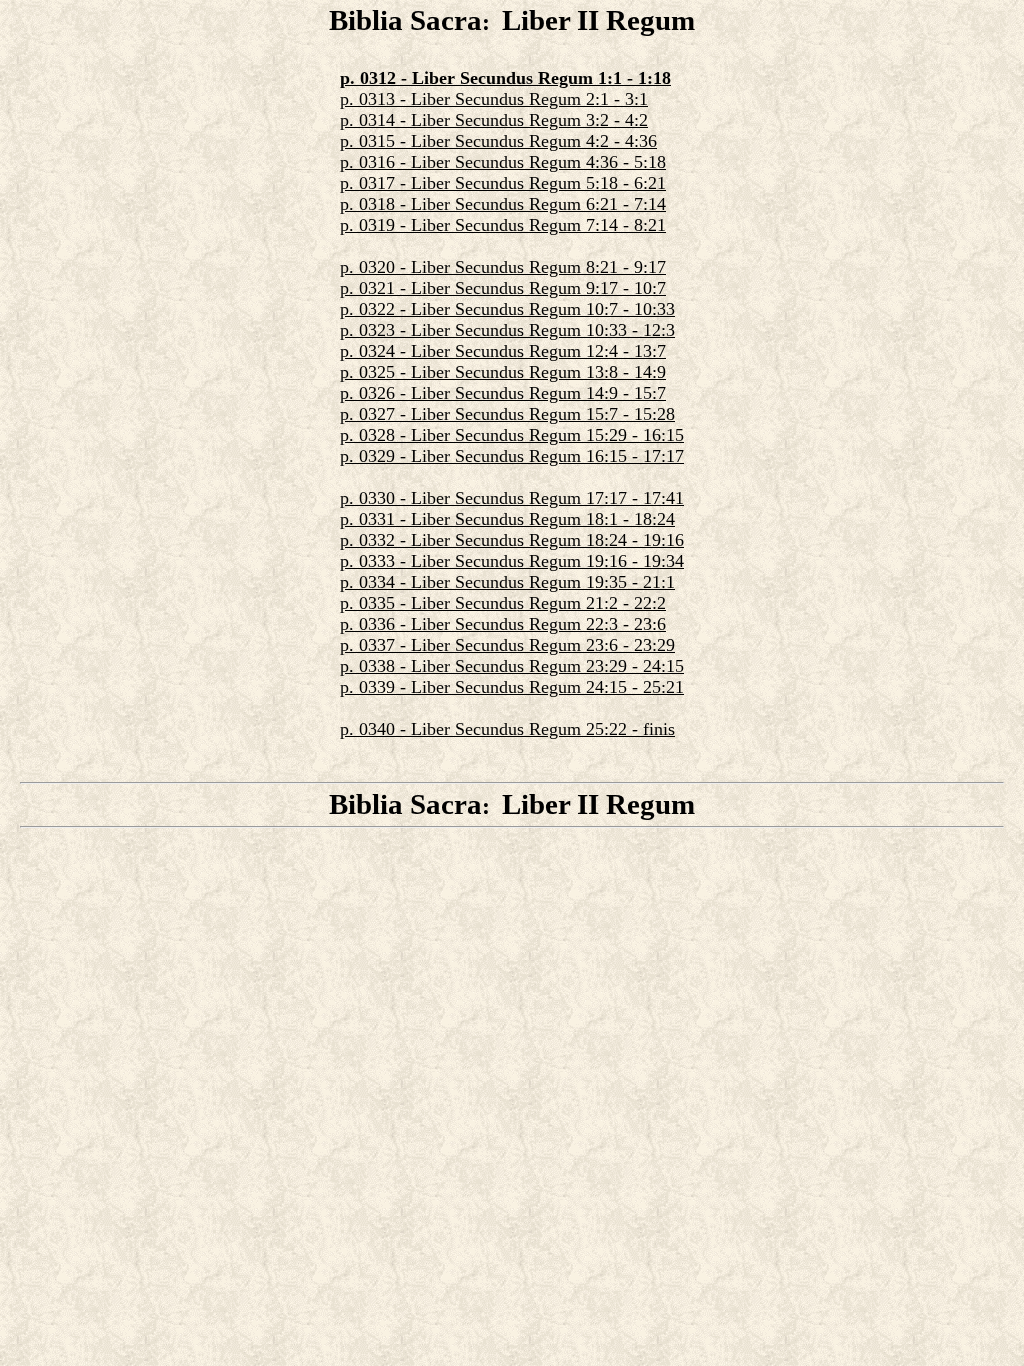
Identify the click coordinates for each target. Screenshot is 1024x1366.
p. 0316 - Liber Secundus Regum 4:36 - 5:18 (503, 162)
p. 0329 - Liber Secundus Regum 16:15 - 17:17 (512, 456)
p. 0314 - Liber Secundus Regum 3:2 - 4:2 (494, 120)
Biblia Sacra (405, 20)
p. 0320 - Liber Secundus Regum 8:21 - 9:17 (503, 267)
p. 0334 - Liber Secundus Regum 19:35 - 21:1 (507, 582)
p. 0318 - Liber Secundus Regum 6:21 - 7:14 (503, 204)
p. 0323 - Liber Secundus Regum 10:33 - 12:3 (507, 330)
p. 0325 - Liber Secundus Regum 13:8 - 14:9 (503, 372)
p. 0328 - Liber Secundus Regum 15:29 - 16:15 (512, 435)
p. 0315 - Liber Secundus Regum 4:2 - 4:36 (498, 141)
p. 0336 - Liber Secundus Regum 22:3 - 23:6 (503, 624)
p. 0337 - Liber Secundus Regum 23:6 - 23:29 (507, 645)
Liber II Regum (598, 20)
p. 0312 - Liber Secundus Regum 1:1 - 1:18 (505, 78)
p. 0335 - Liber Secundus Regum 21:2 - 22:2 (503, 603)
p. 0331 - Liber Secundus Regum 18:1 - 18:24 (507, 519)
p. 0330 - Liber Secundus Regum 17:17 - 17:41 (512, 498)
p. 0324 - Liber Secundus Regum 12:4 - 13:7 (503, 351)
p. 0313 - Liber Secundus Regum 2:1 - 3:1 (494, 99)
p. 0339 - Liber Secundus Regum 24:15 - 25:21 (512, 687)
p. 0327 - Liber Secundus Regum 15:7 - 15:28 (507, 414)
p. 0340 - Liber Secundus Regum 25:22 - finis (507, 729)
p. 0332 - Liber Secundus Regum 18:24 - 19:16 (512, 540)
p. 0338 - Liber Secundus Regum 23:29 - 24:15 (512, 666)
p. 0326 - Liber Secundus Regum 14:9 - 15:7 (503, 393)
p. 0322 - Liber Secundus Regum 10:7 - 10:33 (507, 309)
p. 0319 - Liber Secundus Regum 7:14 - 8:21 (503, 225)
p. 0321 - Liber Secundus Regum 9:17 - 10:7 (503, 288)
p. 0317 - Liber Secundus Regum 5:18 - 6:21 (503, 183)
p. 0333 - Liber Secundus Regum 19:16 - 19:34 (512, 561)
